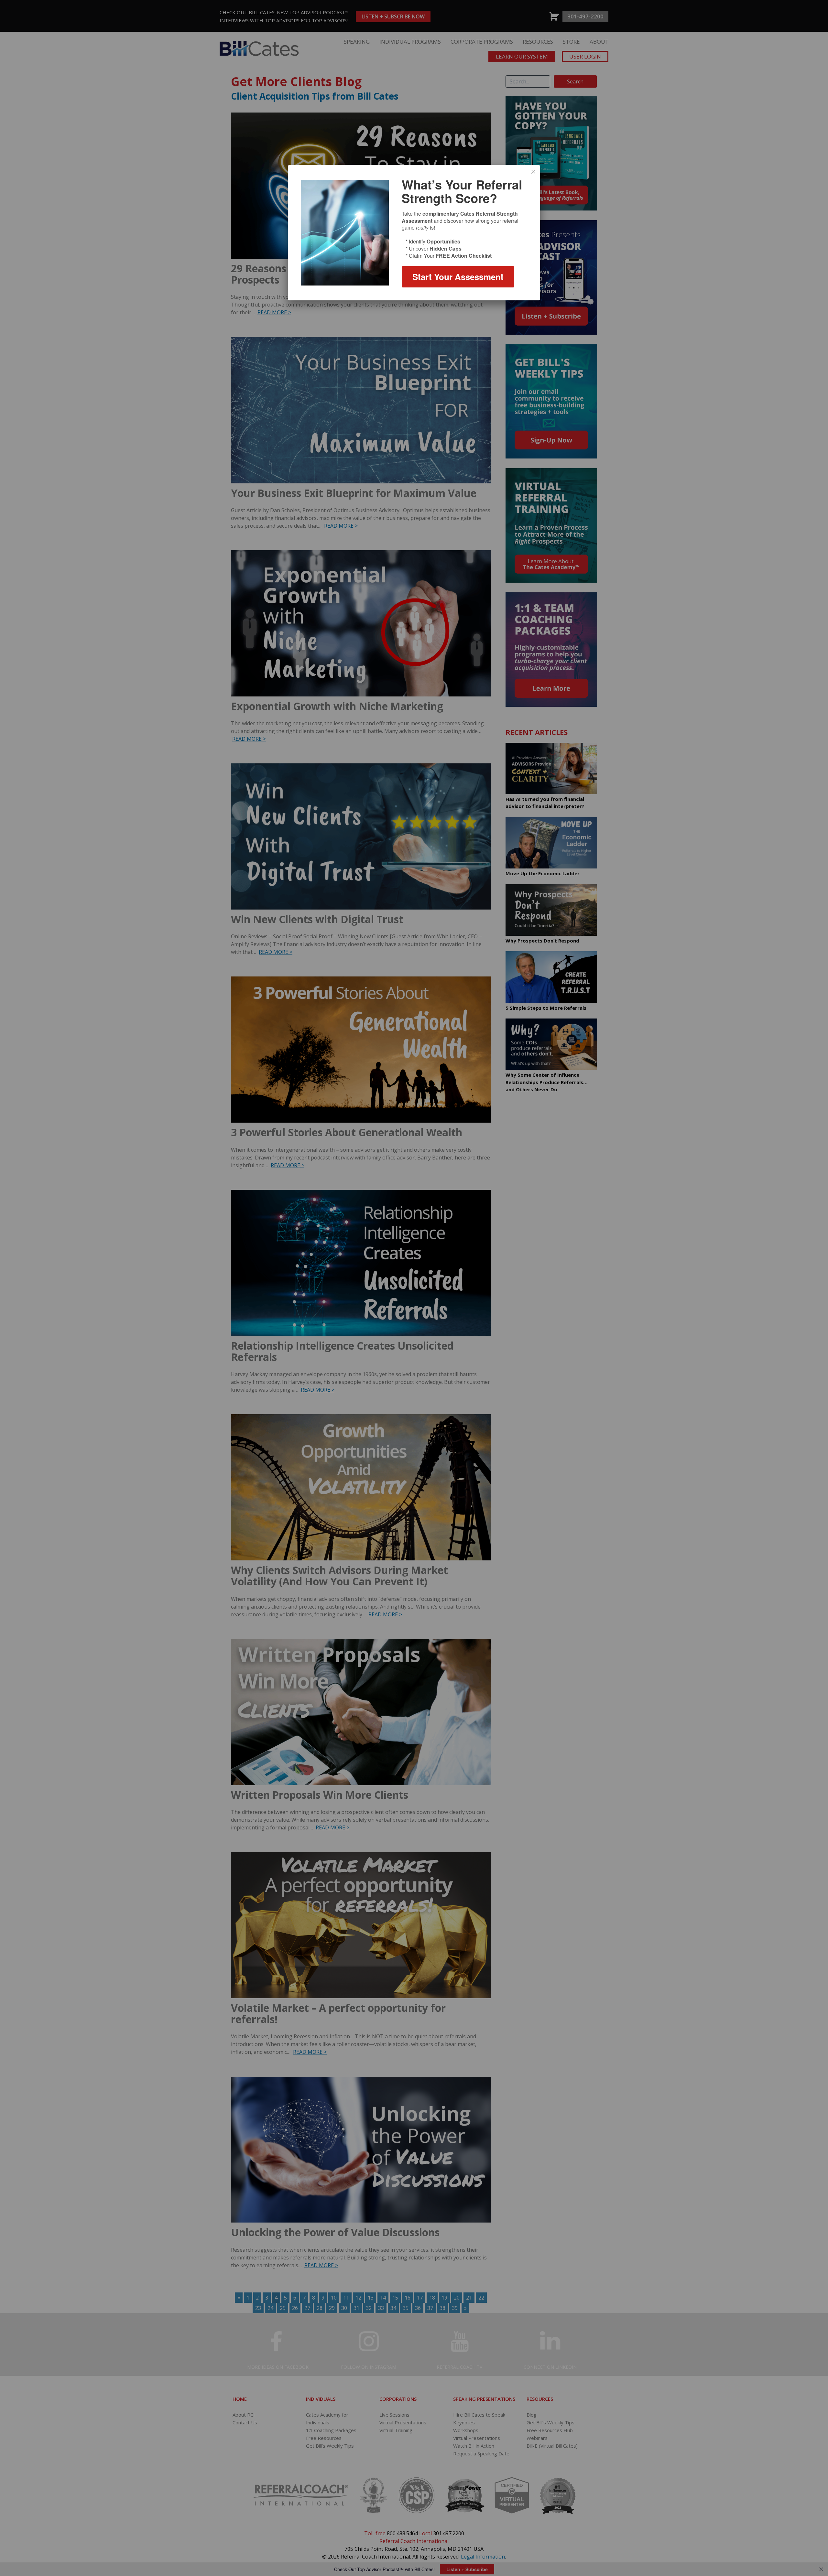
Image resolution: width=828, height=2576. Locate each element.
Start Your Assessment (458, 277)
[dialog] (414, 233)
